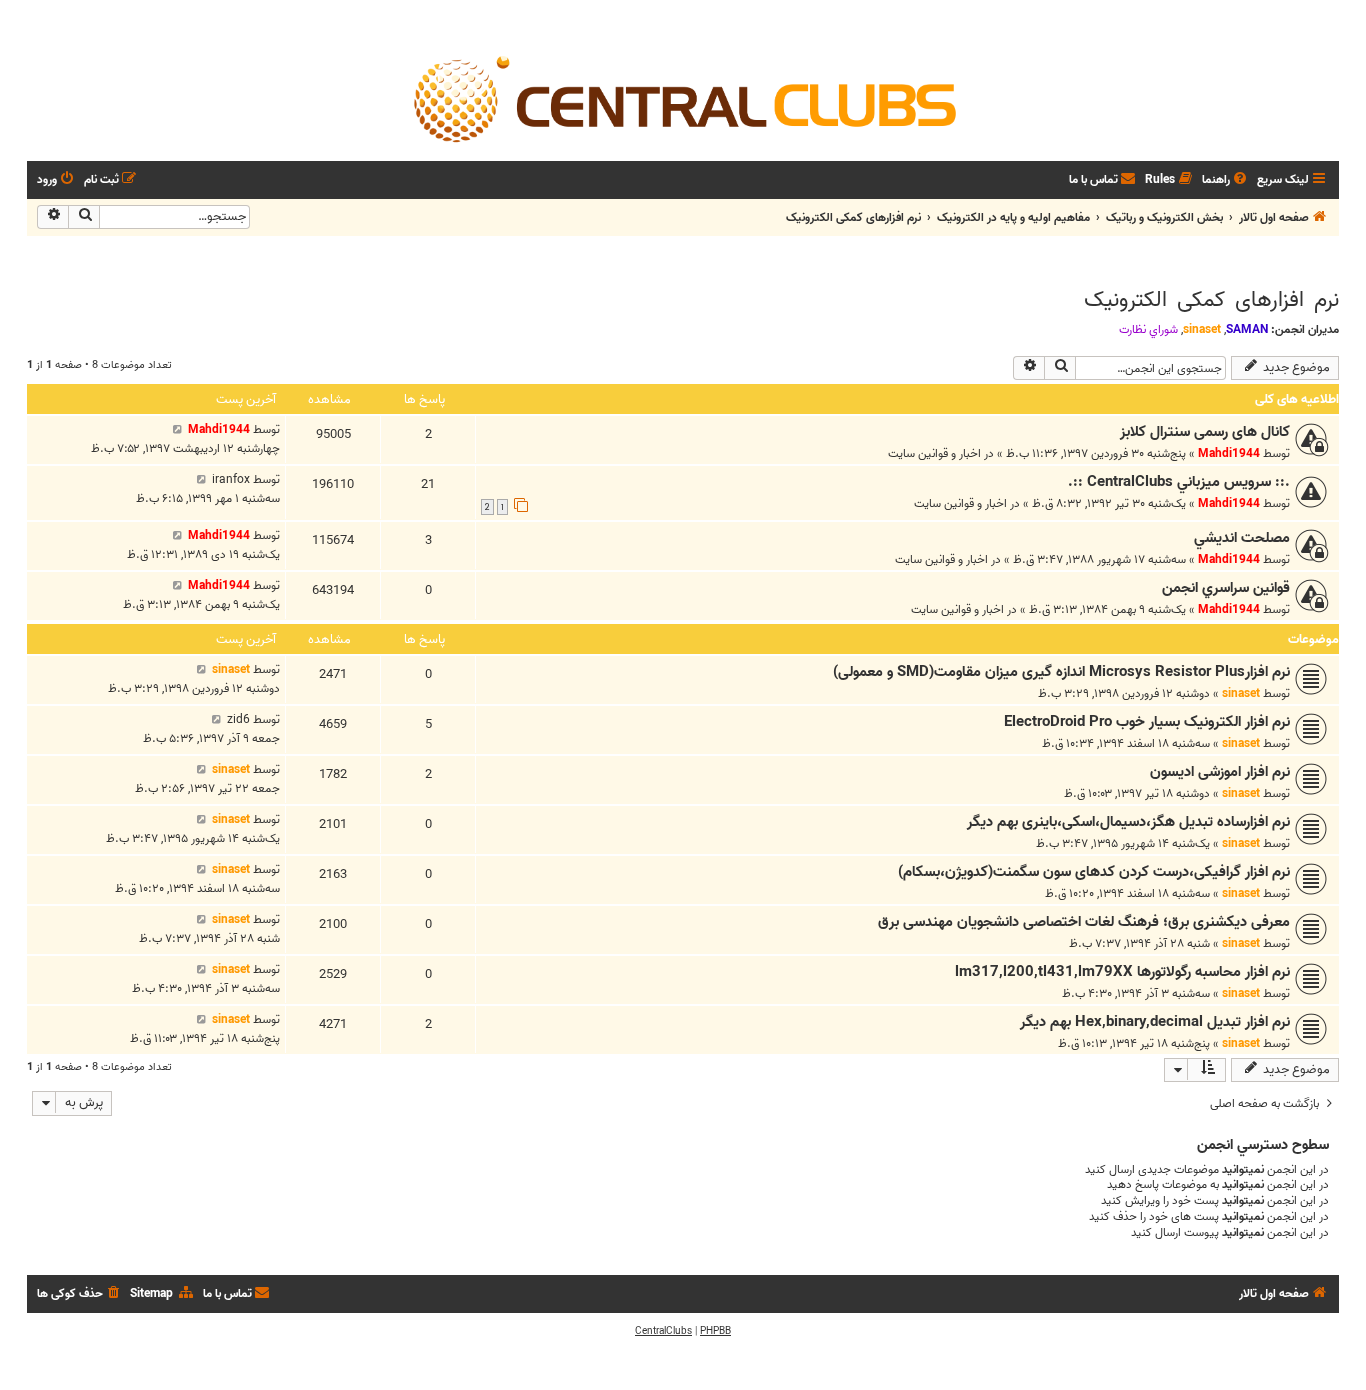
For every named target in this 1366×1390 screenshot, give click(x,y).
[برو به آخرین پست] (177, 429)
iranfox (231, 479)
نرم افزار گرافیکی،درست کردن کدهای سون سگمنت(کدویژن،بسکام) (1094, 872)
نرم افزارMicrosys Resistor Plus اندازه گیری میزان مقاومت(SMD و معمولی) (1061, 672)
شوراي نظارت (1148, 330)
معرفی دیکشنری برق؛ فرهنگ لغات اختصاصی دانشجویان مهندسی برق (1084, 922)
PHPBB (715, 1331)
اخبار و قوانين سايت (934, 453)
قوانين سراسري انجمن (1226, 588)
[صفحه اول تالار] (683, 98)
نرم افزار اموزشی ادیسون (1220, 772)
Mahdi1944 (1229, 453)
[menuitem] (1226, 180)
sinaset (1202, 329)
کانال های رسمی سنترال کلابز (1205, 432)
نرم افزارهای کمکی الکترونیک (1211, 300)
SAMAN (1247, 329)
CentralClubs (663, 1331)
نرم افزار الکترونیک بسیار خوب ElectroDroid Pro (1147, 722)
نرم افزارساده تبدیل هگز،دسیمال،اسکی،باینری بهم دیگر (1128, 822)
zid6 (238, 719)
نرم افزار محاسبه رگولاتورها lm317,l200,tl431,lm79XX (1122, 972)
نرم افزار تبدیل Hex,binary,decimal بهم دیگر (1155, 1022)
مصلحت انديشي (1242, 538)
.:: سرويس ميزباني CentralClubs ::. (1179, 482)
